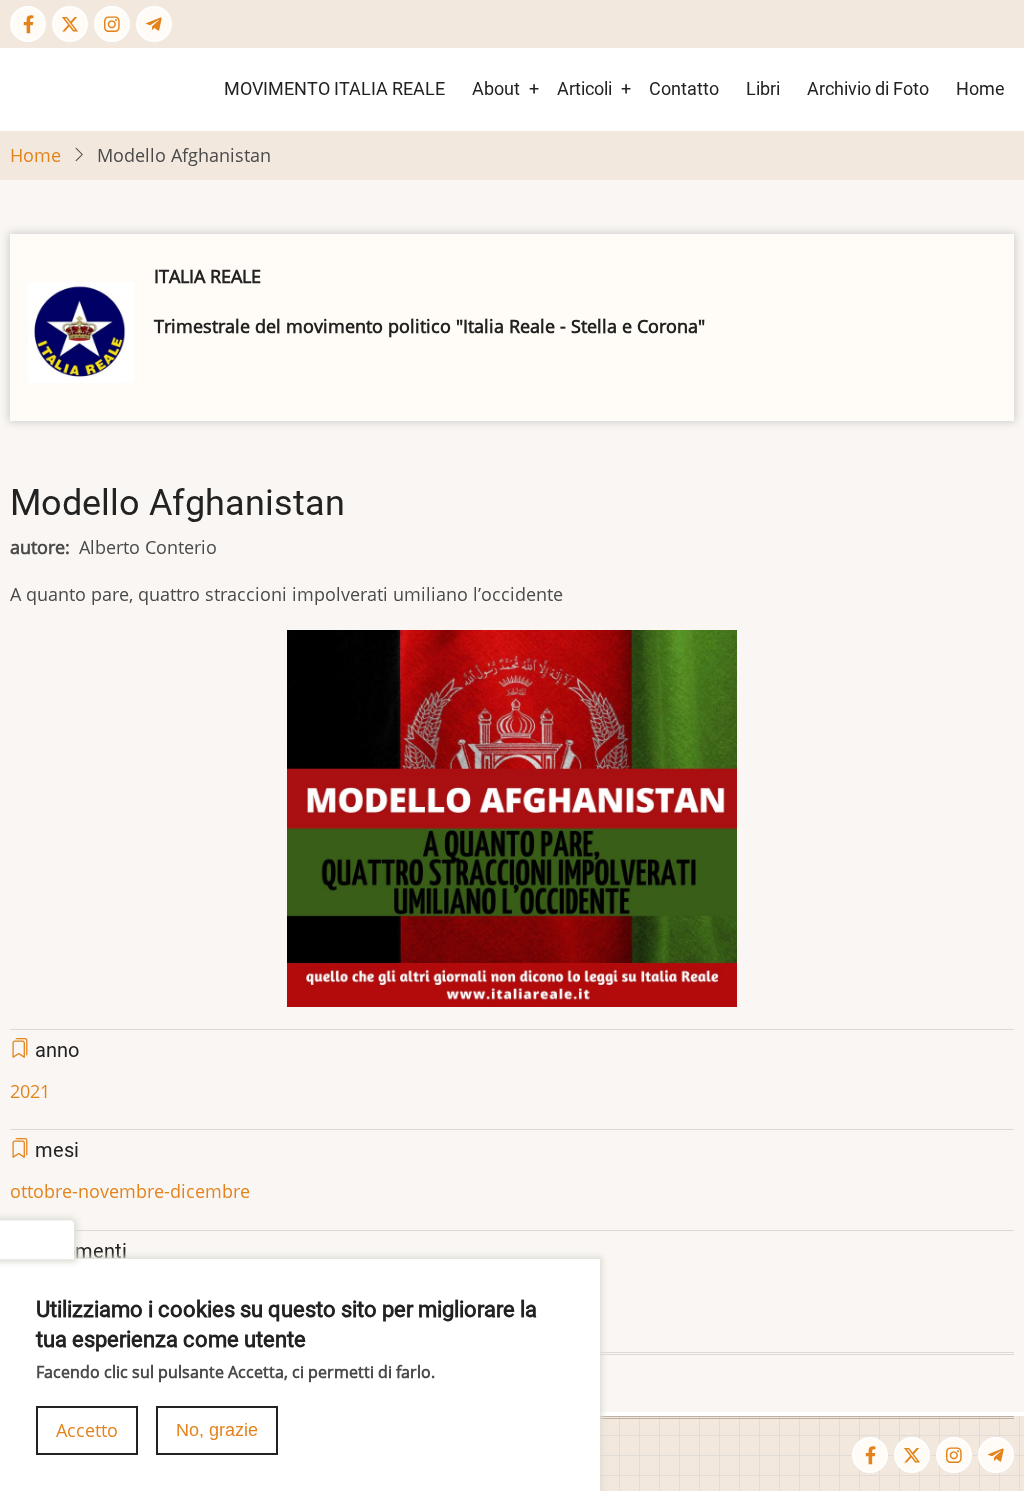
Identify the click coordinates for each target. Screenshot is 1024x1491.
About (496, 88)
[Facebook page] (28, 24)
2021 (30, 1091)
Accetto (87, 1430)
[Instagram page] (112, 24)
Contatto (684, 88)
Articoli (584, 88)
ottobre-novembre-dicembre (130, 1191)
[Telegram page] (154, 24)
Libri (763, 88)
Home (980, 88)
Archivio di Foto (868, 88)
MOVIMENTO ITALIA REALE (334, 88)
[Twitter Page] (70, 24)
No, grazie (217, 1430)
